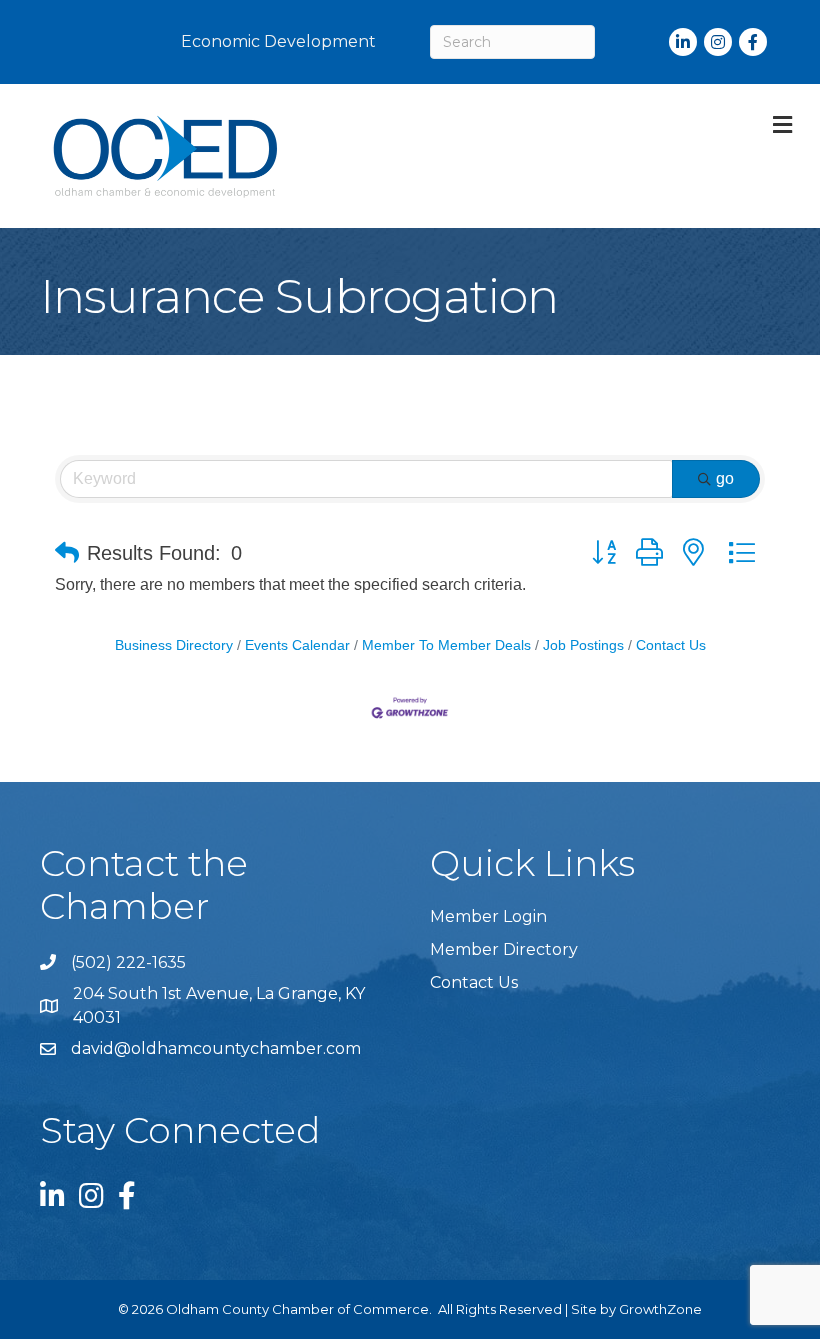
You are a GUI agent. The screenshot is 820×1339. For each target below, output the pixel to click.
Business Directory (174, 645)
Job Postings (583, 645)
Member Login (488, 916)
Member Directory (504, 949)
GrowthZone (660, 1309)
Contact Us (671, 645)
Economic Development (278, 41)
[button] (67, 553)
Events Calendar (297, 645)
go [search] (725, 478)
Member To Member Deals (446, 645)
